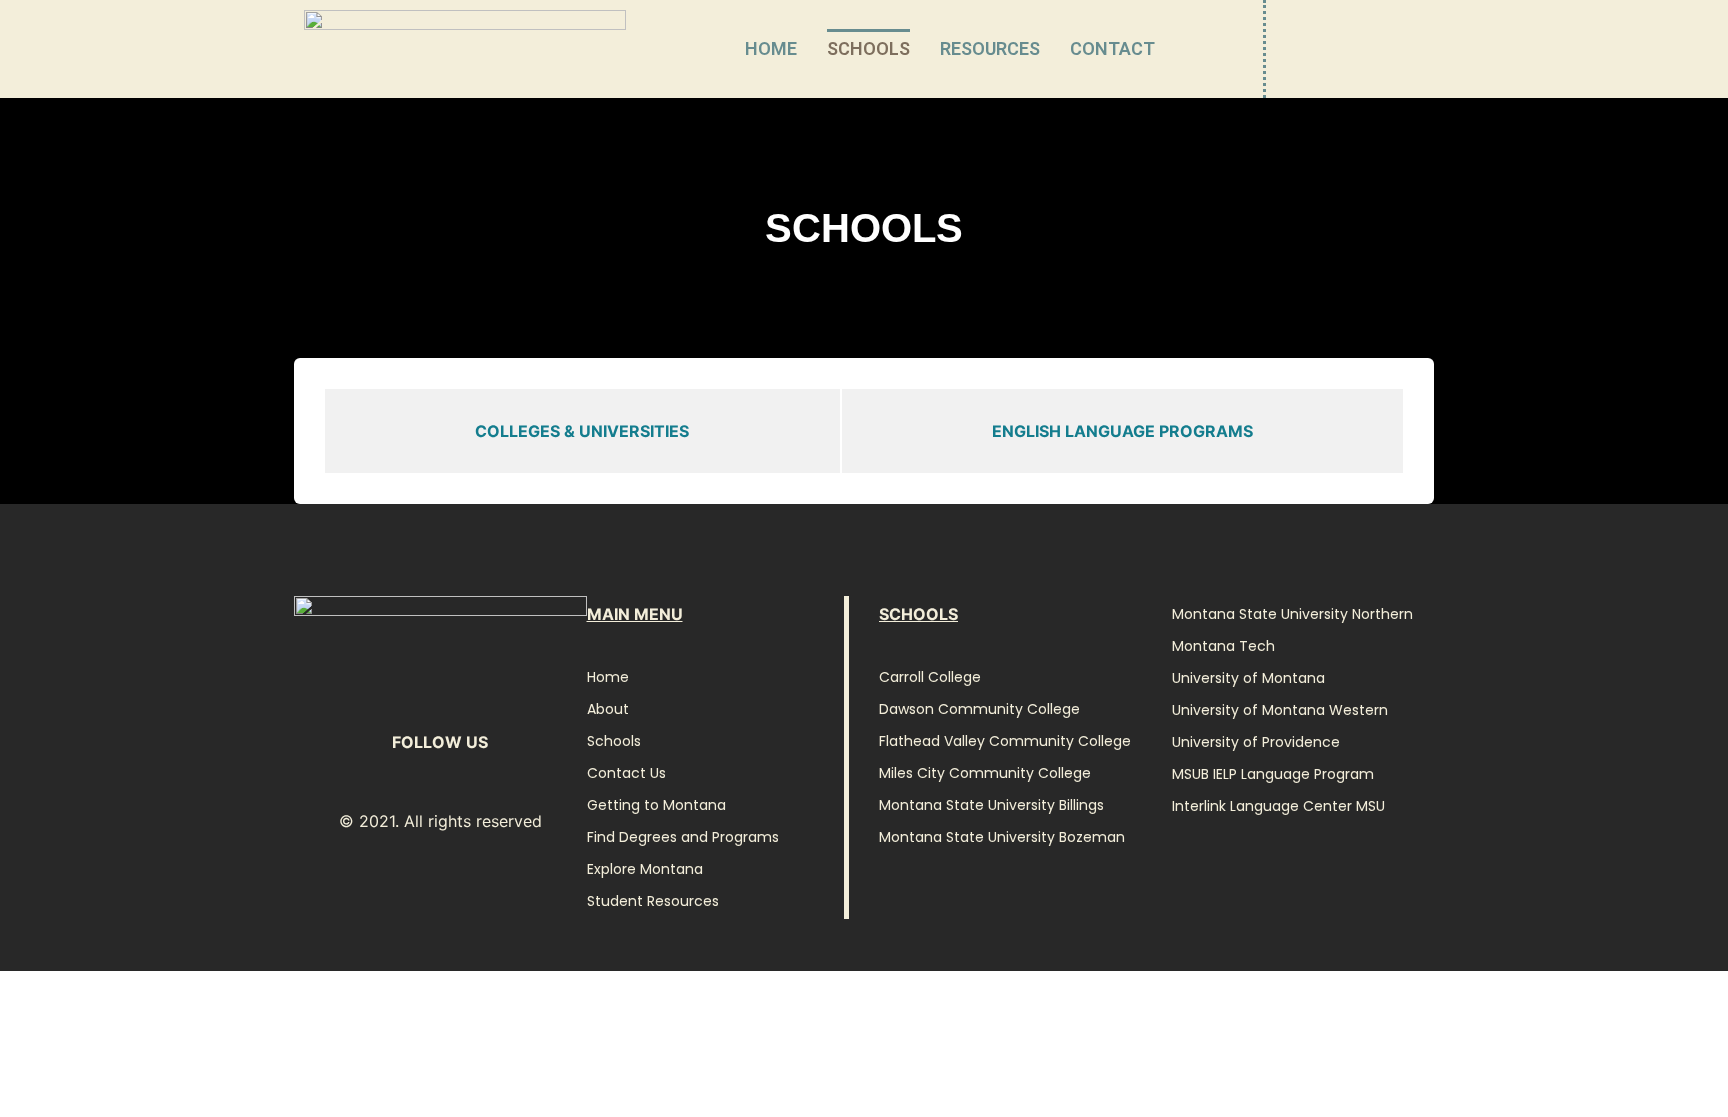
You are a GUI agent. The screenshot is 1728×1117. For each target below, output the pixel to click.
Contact (1112, 48)
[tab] (582, 431)
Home (771, 48)
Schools (868, 48)
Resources (990, 48)
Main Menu (635, 614)
